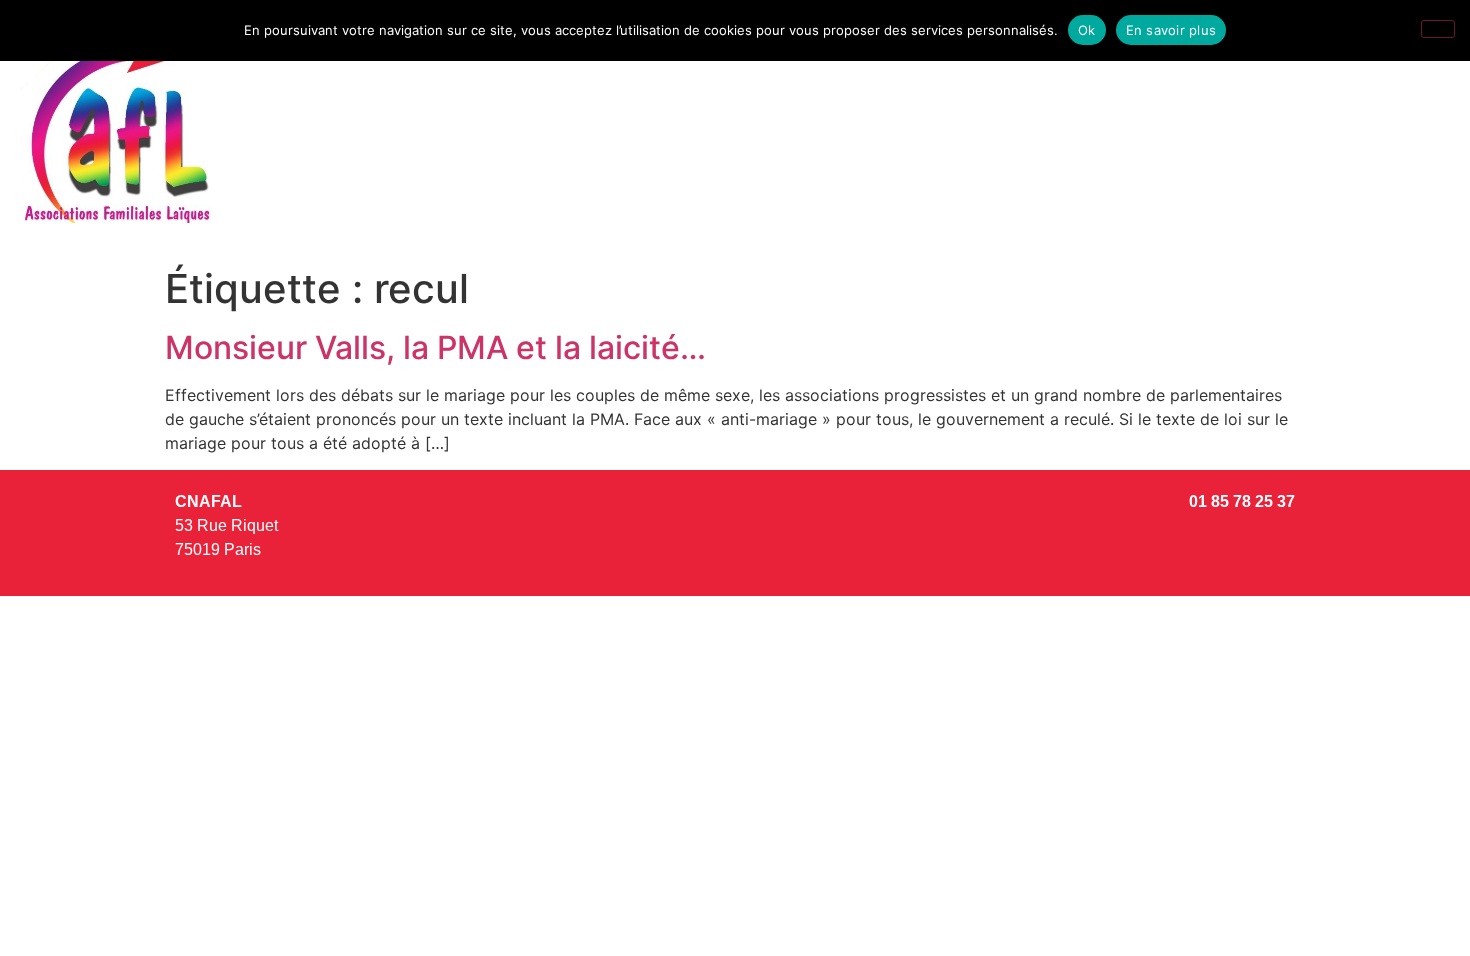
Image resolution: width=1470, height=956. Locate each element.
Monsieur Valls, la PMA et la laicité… (435, 347)
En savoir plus (1171, 30)
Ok (1087, 30)
